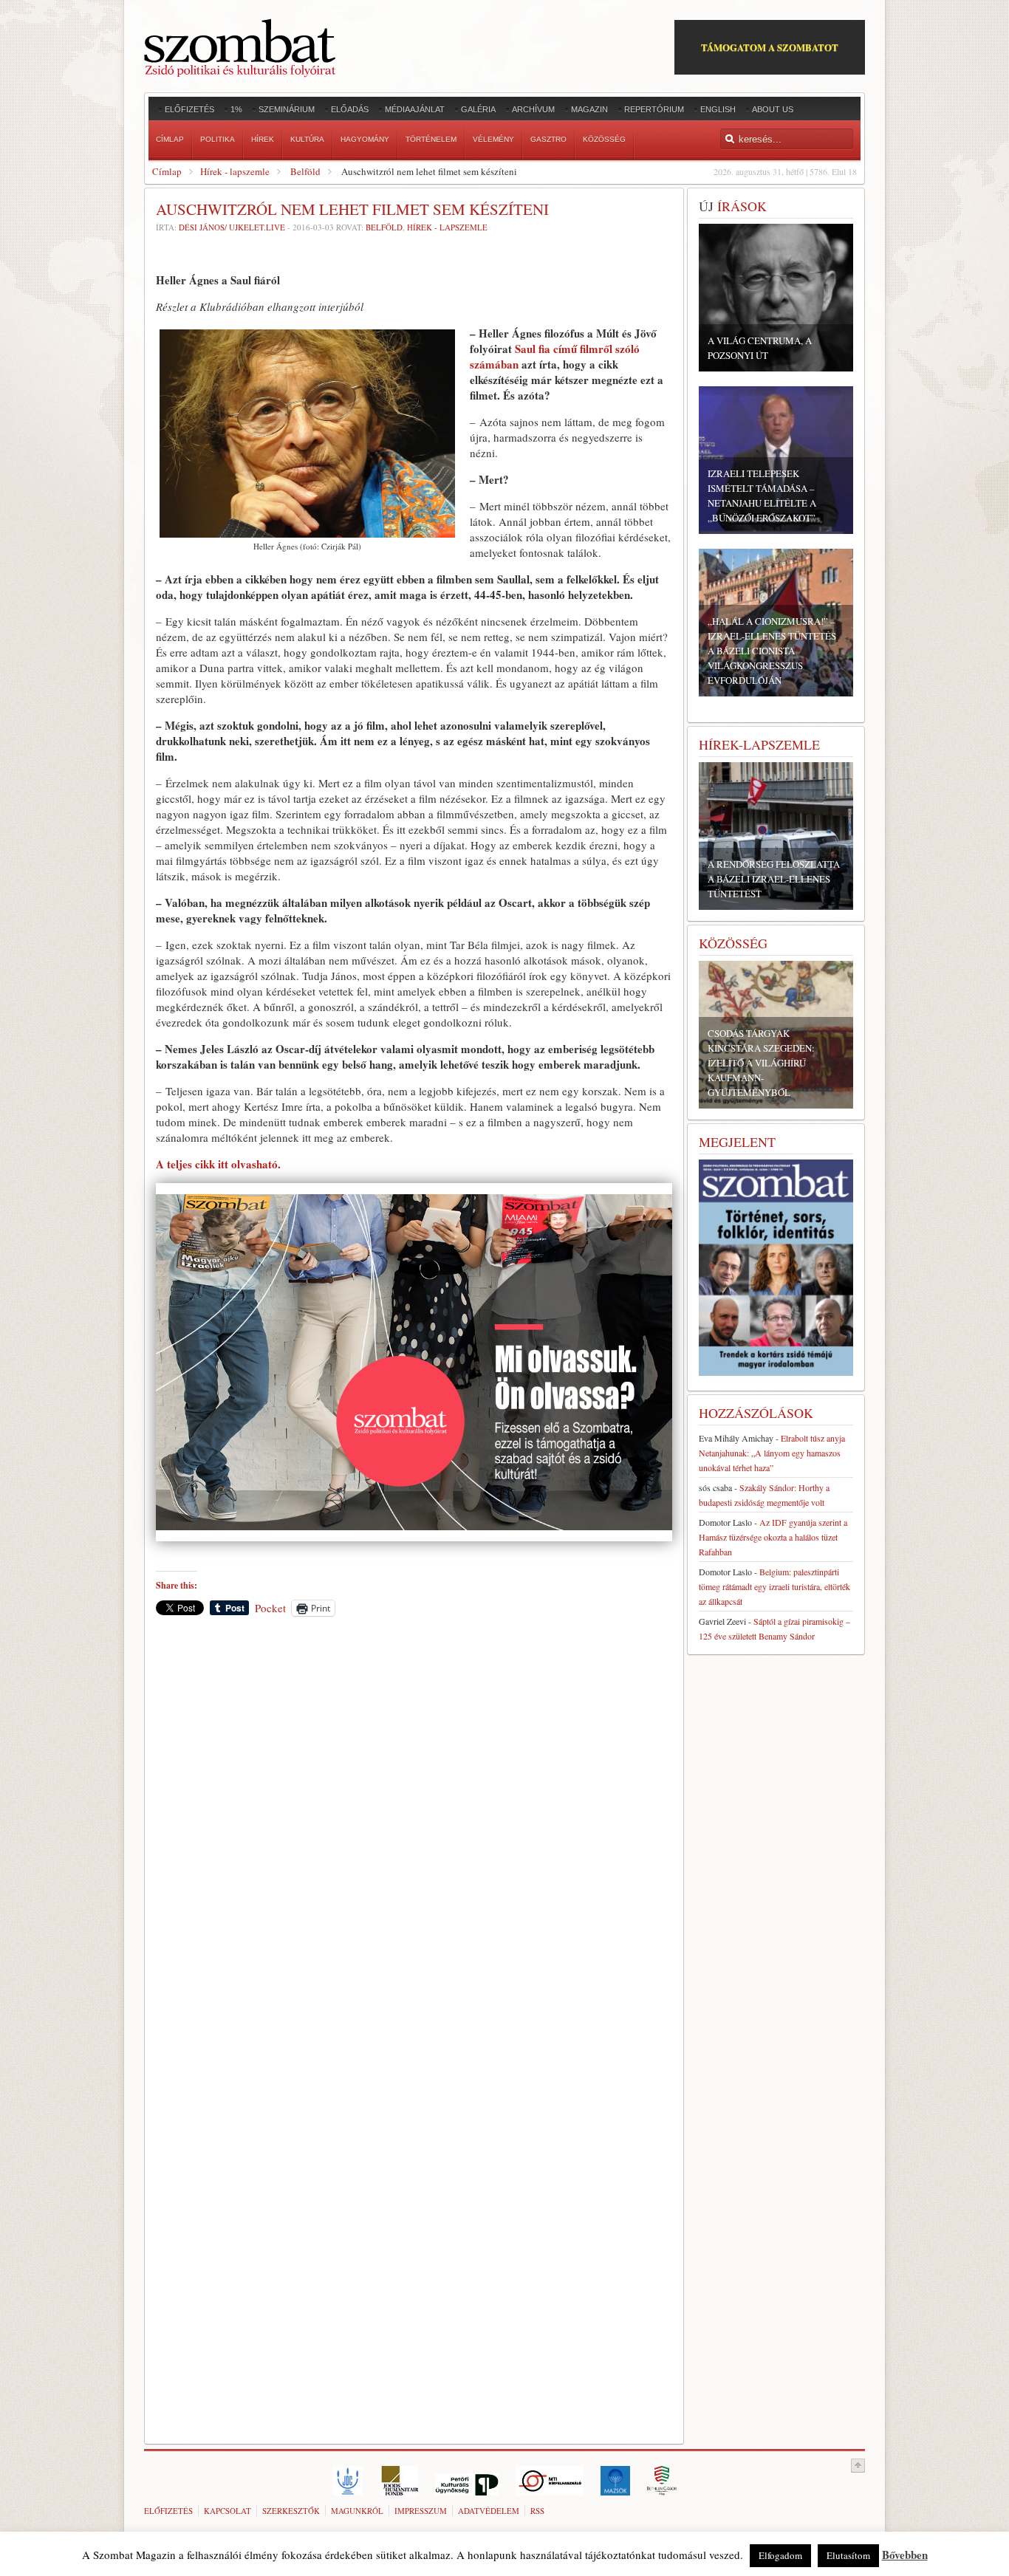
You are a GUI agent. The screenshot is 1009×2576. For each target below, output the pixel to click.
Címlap (167, 171)
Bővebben (905, 2555)
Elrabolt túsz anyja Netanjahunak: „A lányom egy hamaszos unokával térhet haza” (772, 1453)
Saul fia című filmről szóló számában (555, 356)
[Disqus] (414, 1833)
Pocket (270, 1608)
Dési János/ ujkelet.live (232, 227)
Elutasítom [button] (848, 2555)
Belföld (305, 171)
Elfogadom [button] (780, 2555)
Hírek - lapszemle (235, 171)
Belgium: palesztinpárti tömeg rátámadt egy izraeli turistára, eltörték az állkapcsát (774, 1586)
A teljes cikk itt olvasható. (218, 1164)
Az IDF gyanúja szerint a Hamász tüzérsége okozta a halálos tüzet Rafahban (773, 1537)
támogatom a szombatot (770, 47)
